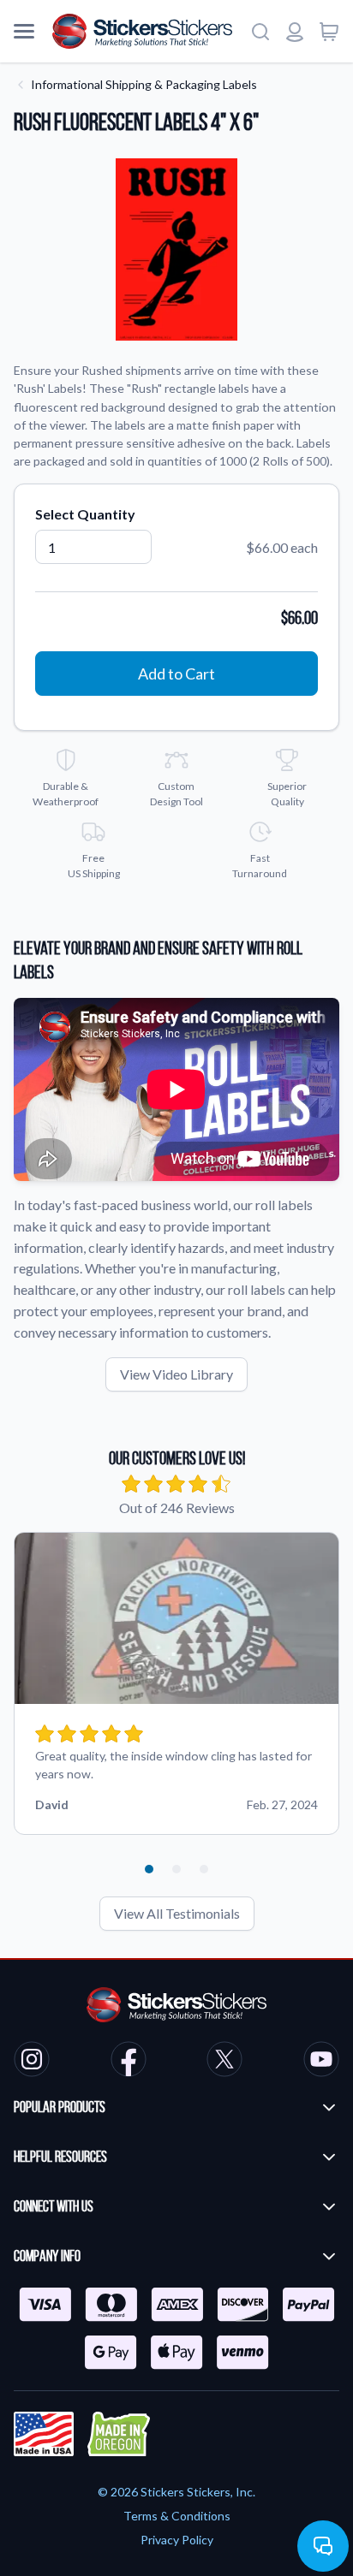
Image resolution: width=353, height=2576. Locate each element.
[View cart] (329, 32)
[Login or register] (295, 32)
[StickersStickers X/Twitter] (224, 2062)
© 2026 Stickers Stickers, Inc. (176, 2492)
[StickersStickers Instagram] (32, 2062)
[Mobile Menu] (24, 32)
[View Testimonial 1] (149, 1869)
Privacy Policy (177, 2540)
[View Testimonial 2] (176, 1869)
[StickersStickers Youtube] (321, 2062)
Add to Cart (176, 674)
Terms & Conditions (177, 2516)
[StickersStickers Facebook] (129, 2062)
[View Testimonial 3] (204, 1869)
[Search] (260, 32)
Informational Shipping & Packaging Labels (144, 84)
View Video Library (176, 1374)
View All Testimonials (177, 1913)
